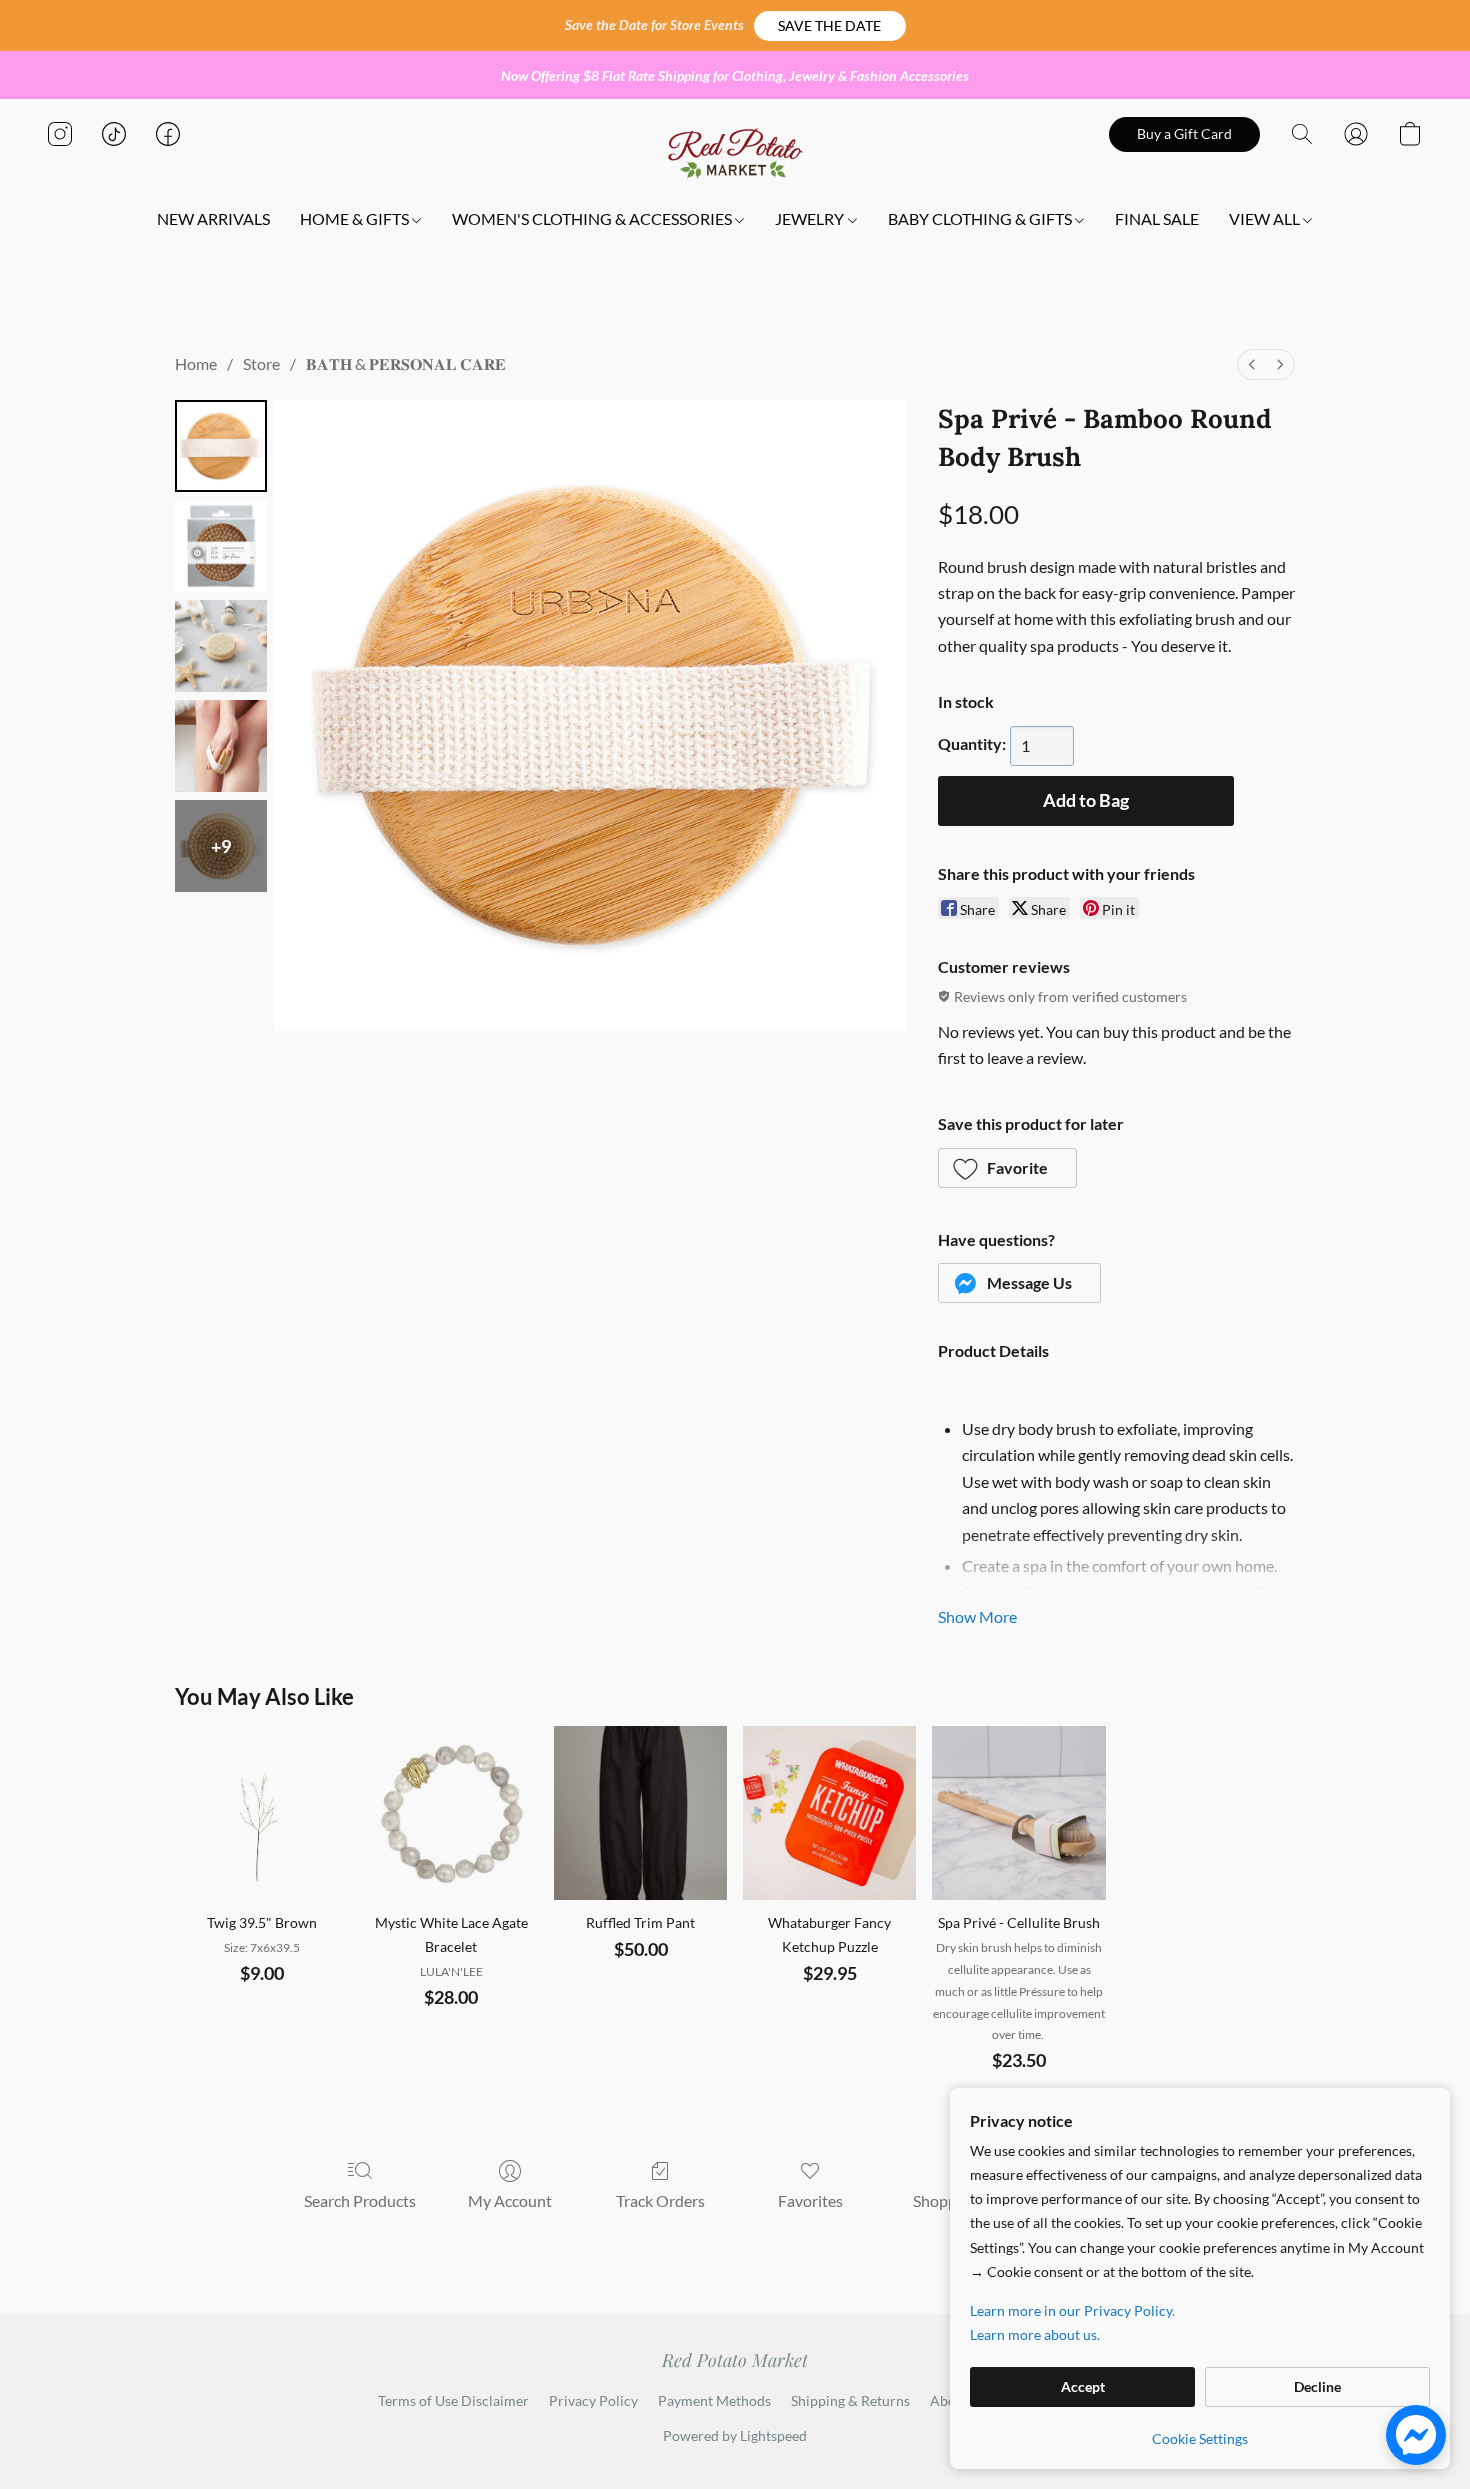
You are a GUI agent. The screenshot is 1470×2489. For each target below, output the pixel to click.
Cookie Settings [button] (1200, 2438)
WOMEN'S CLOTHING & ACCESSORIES (593, 218)
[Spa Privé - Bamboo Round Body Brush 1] (221, 546)
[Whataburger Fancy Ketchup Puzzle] (829, 1812)
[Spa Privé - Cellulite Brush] (1018, 1812)
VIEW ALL (1266, 218)
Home (196, 363)
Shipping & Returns (850, 2400)
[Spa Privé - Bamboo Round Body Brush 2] (221, 646)
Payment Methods (714, 2400)
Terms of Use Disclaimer (453, 2400)
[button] (830, 26)
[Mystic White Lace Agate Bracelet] (451, 1812)
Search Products (360, 2200)
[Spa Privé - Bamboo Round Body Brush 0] (221, 446)
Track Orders (660, 2200)
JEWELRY (811, 218)
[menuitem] (1252, 364)
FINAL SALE (1157, 218)
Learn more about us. (1035, 2334)
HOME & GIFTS (356, 218)
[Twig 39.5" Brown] (261, 1812)
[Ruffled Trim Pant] (640, 1812)
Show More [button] (977, 1616)
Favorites (810, 2200)
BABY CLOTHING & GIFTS (981, 218)
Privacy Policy (593, 2400)
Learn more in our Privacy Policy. (1072, 2310)
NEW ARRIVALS (213, 218)
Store (261, 363)
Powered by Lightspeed (735, 2435)
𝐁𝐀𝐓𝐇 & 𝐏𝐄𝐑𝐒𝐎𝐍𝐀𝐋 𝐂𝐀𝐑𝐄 (406, 363)
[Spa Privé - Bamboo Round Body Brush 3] (221, 746)
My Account (510, 2200)
